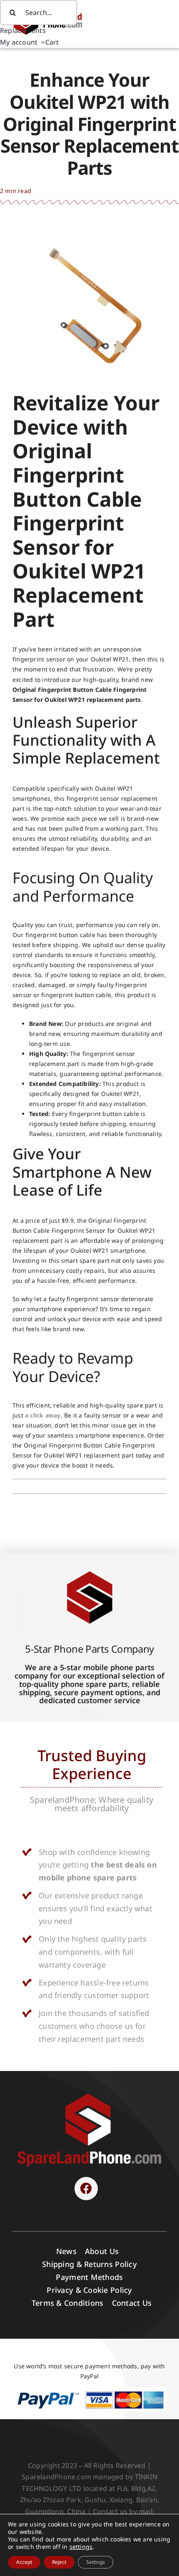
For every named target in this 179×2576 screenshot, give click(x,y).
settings (81, 2547)
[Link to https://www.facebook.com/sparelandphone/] (86, 2189)
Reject (59, 2562)
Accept (24, 2562)
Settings (96, 2562)
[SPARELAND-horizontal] (89, 2095)
